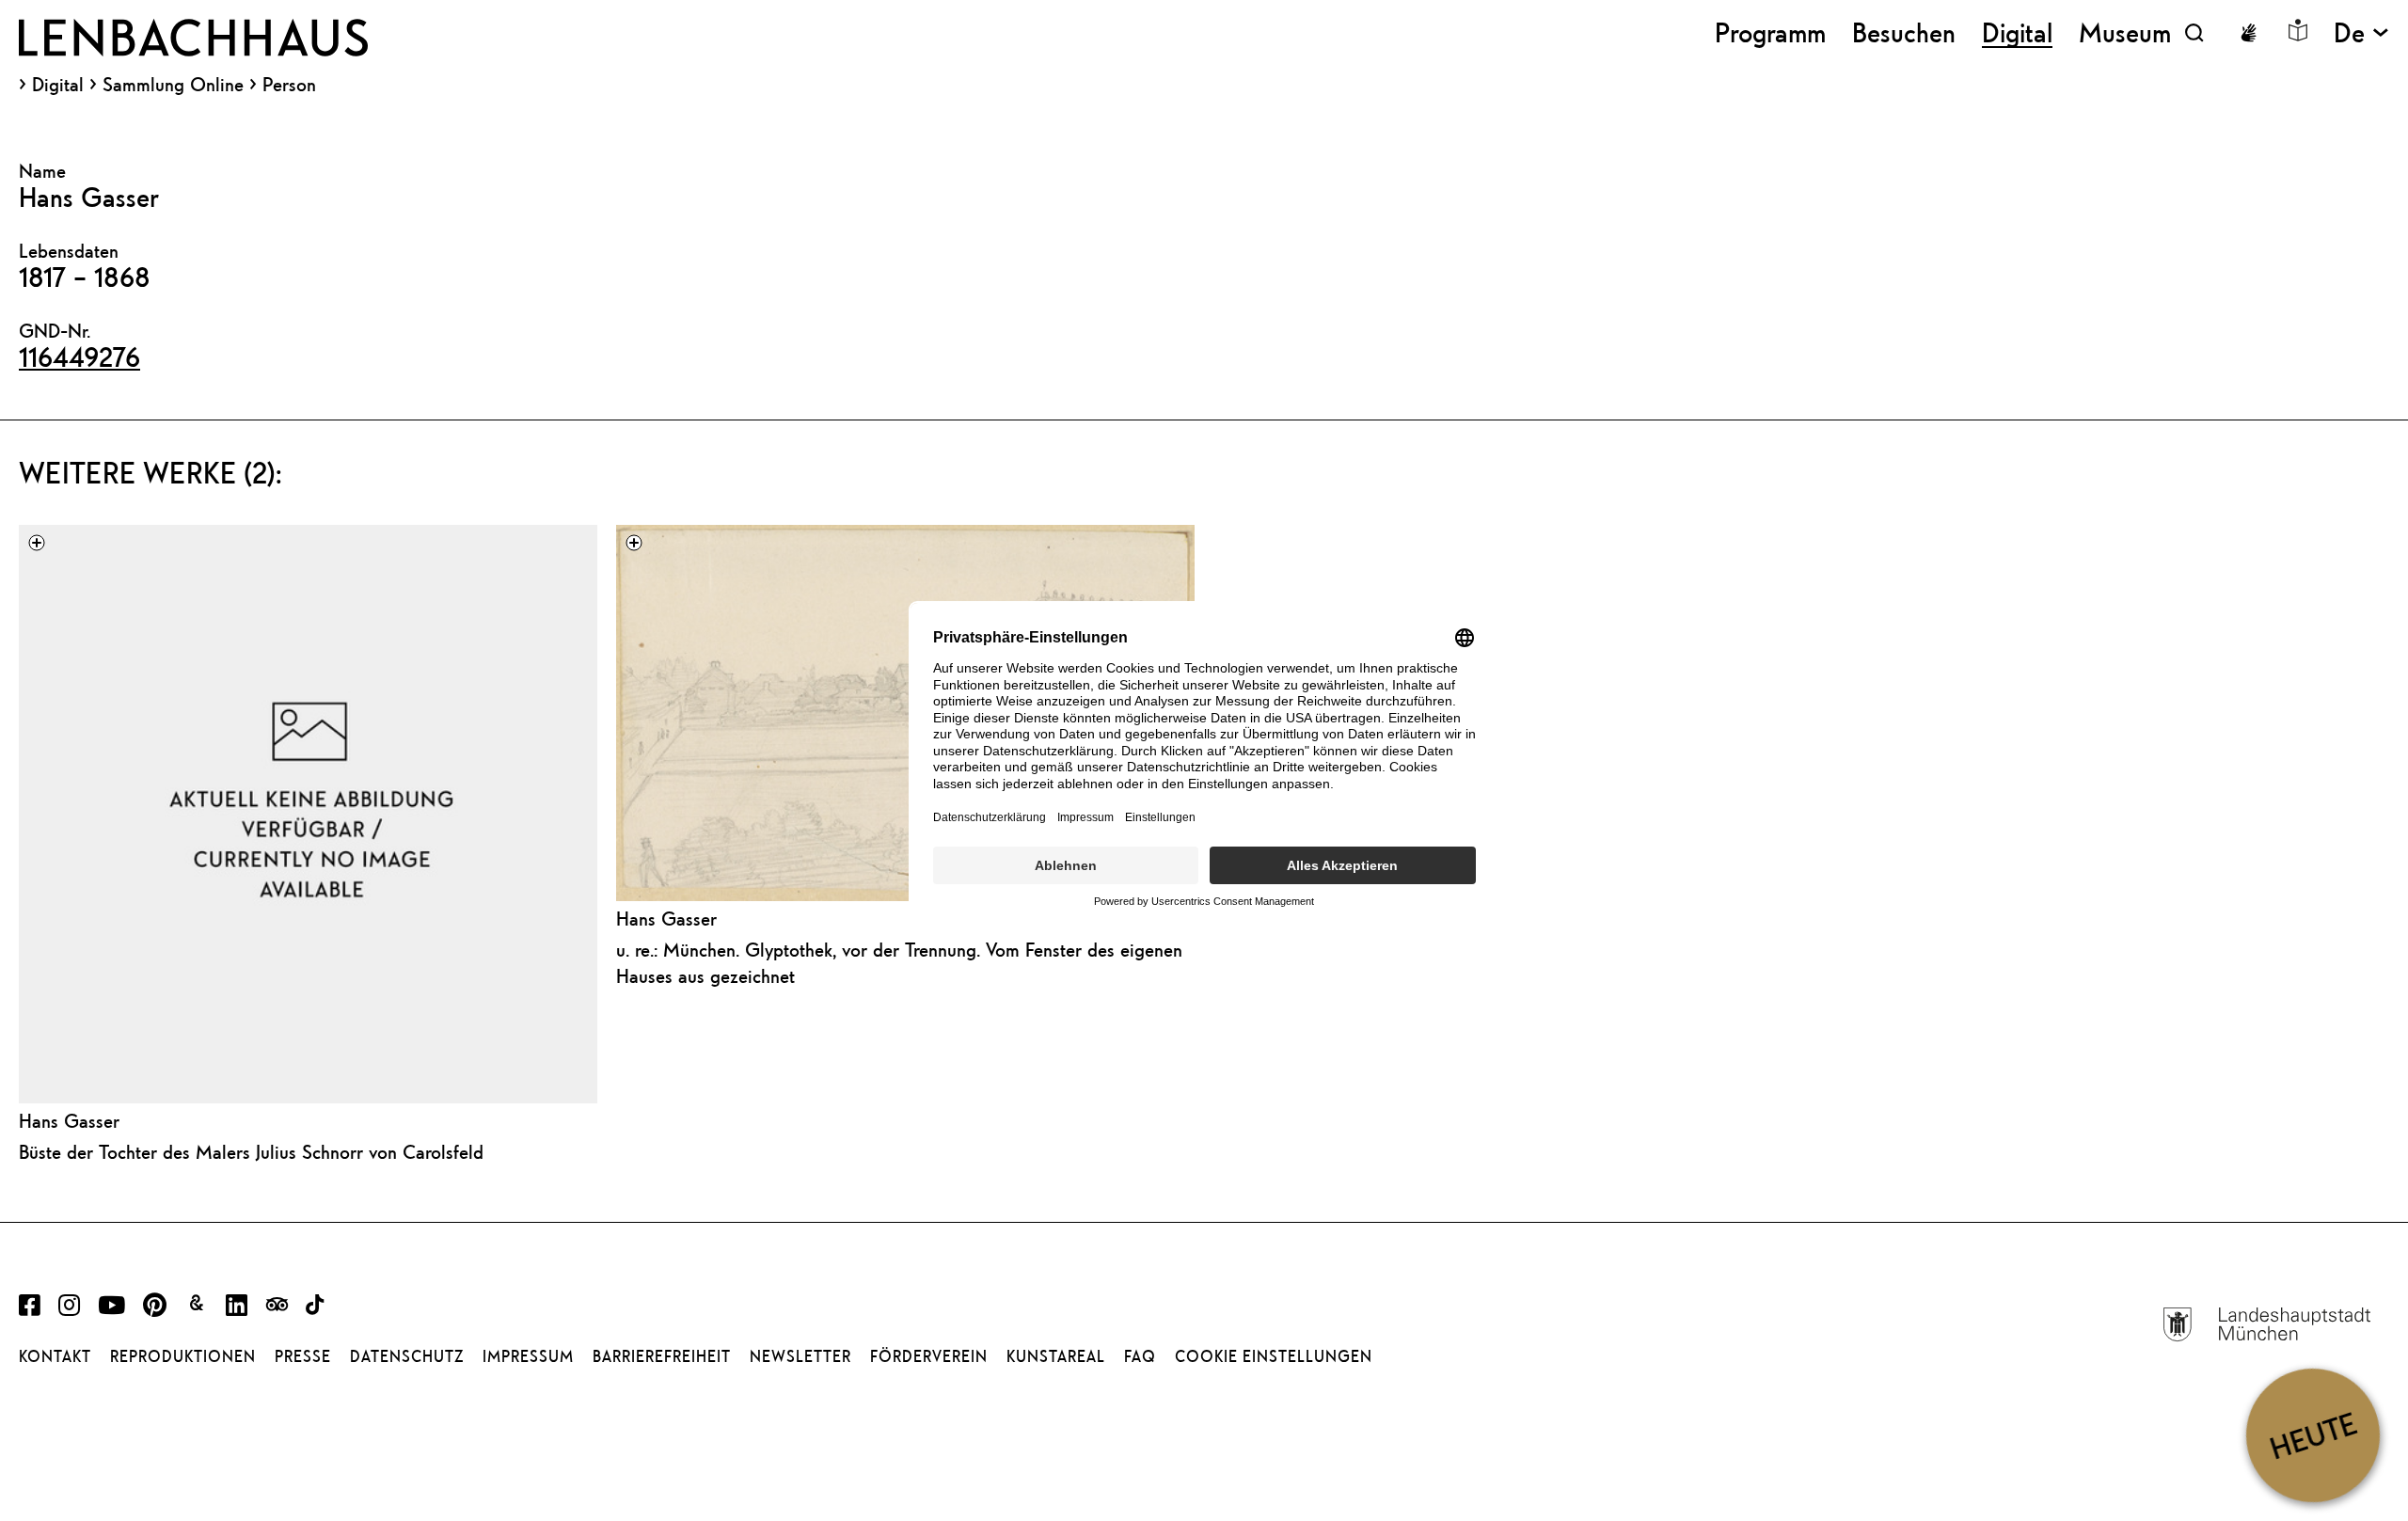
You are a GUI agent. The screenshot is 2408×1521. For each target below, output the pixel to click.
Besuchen (1904, 32)
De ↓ (2361, 32)
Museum (2125, 32)
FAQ (1140, 1356)
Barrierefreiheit (662, 1356)
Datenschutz (407, 1356)
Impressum (528, 1356)
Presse (303, 1356)
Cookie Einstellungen (1274, 1356)
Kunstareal (1056, 1356)
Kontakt (55, 1356)
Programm (1770, 32)
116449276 (79, 356)
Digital (58, 85)
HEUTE (2313, 1435)
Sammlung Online (173, 85)
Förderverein (929, 1356)
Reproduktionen (183, 1356)
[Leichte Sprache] (2298, 30)
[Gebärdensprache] (2248, 33)
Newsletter (800, 1356)
